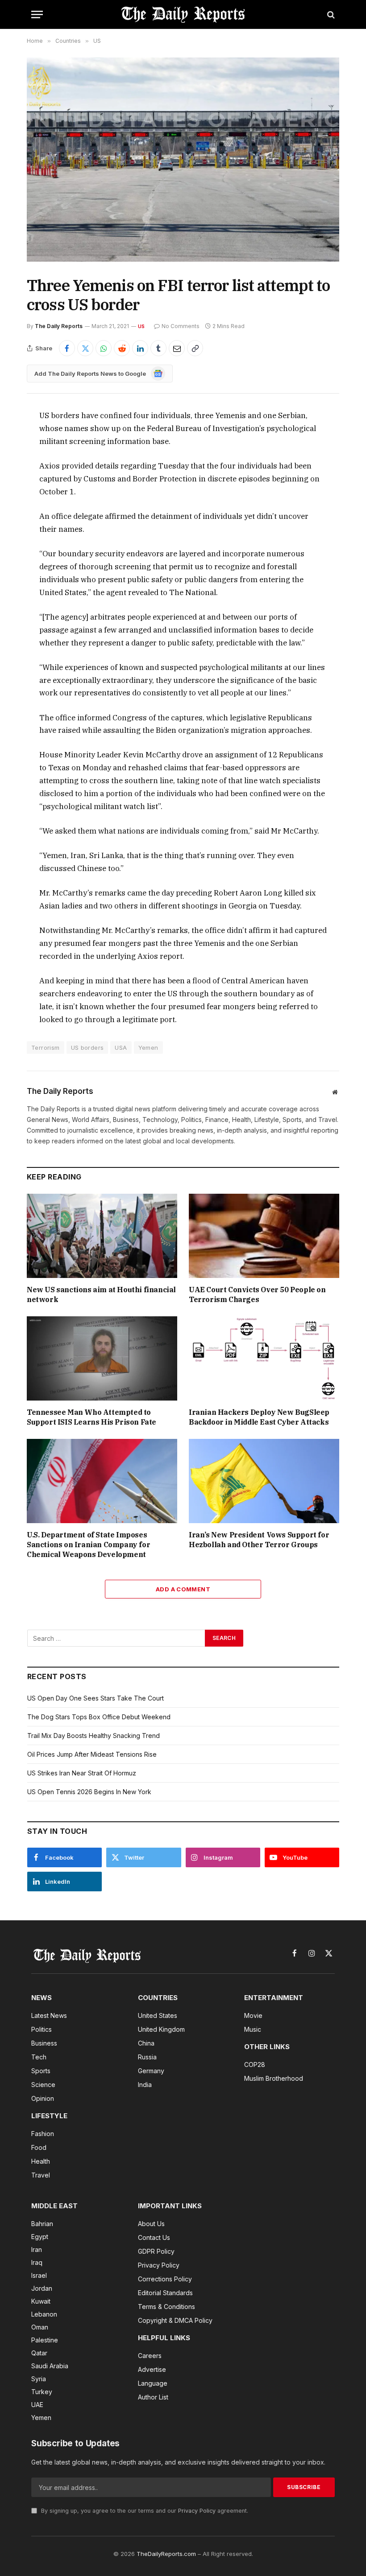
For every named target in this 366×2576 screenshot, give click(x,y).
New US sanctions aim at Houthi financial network (101, 1294)
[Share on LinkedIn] (140, 348)
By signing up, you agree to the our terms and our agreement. (144, 2511)
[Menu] (37, 14)
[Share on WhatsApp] (104, 348)
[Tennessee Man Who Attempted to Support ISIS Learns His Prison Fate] (102, 1359)
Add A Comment (183, 1589)
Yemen (148, 1048)
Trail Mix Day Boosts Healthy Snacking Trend (94, 1736)
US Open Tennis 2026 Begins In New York (89, 1792)
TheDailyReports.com (166, 2554)
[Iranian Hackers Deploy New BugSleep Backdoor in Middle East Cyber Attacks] (264, 1359)
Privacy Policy (197, 2511)
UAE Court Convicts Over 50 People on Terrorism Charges (257, 1294)
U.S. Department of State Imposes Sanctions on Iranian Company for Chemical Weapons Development (88, 1545)
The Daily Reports (59, 326)
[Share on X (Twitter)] (85, 348)
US (141, 326)
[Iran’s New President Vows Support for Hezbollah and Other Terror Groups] (264, 1481)
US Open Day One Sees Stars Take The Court (96, 1698)
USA (121, 1048)
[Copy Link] (195, 348)
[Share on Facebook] (67, 348)
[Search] (330, 14)
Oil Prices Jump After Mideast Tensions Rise (92, 1754)
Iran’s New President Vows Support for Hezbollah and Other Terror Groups (259, 1540)
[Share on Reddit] (122, 348)
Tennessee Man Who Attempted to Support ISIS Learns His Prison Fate (91, 1417)
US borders (87, 1048)
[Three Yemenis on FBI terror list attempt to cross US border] (183, 159)
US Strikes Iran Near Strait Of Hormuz (82, 1773)
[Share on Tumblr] (158, 348)
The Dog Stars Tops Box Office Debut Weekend (99, 1717)
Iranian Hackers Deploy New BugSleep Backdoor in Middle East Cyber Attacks (259, 1417)
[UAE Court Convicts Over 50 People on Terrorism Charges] (264, 1236)
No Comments (181, 326)
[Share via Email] (177, 348)
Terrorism (46, 1048)
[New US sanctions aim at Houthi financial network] (102, 1236)
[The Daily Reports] (183, 14)
